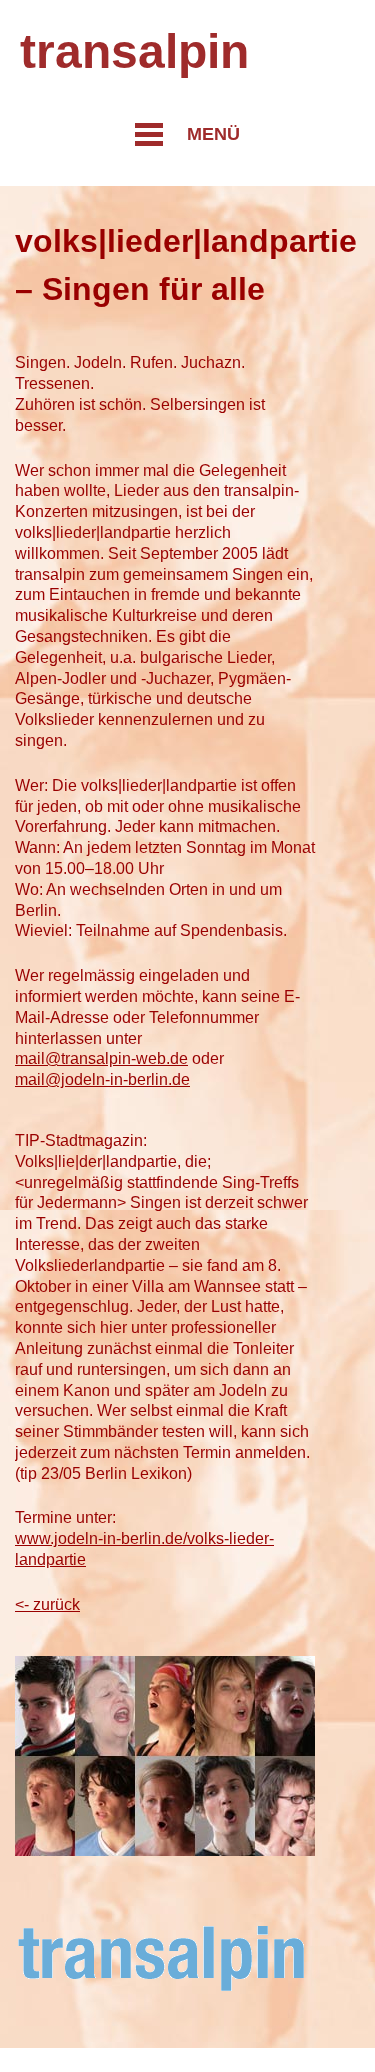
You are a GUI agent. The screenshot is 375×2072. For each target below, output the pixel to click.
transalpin (134, 51)
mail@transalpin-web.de (101, 1058)
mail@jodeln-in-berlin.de (102, 1079)
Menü (213, 134)
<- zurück (47, 1604)
